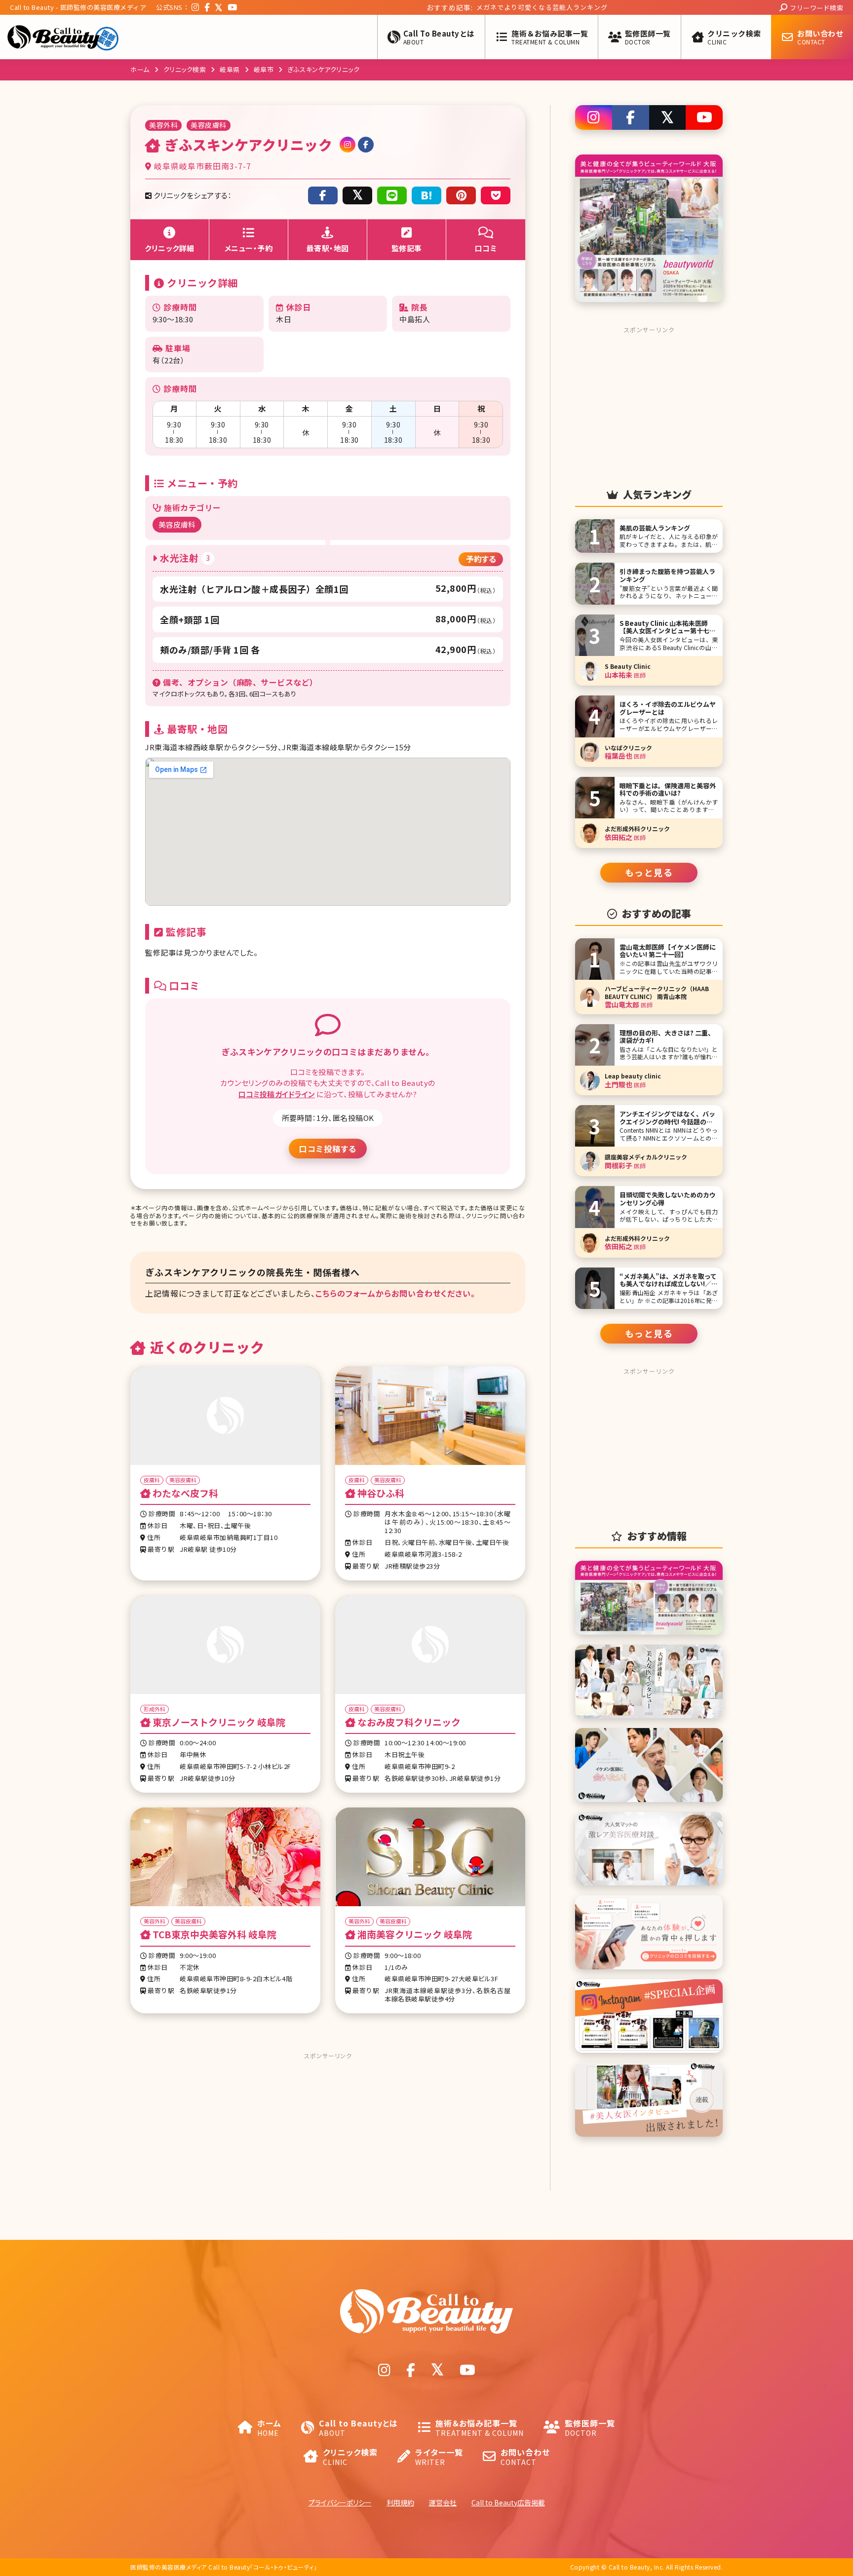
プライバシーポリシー (340, 2502)
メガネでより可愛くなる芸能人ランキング (443, 7)
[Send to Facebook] (323, 195)
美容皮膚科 (177, 524)
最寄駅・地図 (328, 248)
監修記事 (407, 248)
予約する (481, 559)
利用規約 (400, 2502)
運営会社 (443, 2502)
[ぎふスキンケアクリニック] (426, 195)
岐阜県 (230, 69)
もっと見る (649, 872)
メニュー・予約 (249, 248)
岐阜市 (264, 69)
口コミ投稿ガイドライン (277, 1094)
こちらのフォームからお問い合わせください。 (395, 1293)
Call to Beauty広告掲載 (508, 2502)
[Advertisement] (328, 2125)
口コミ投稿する (328, 1149)
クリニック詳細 (170, 248)
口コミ (486, 248)
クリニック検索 (185, 69)
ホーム (140, 69)
